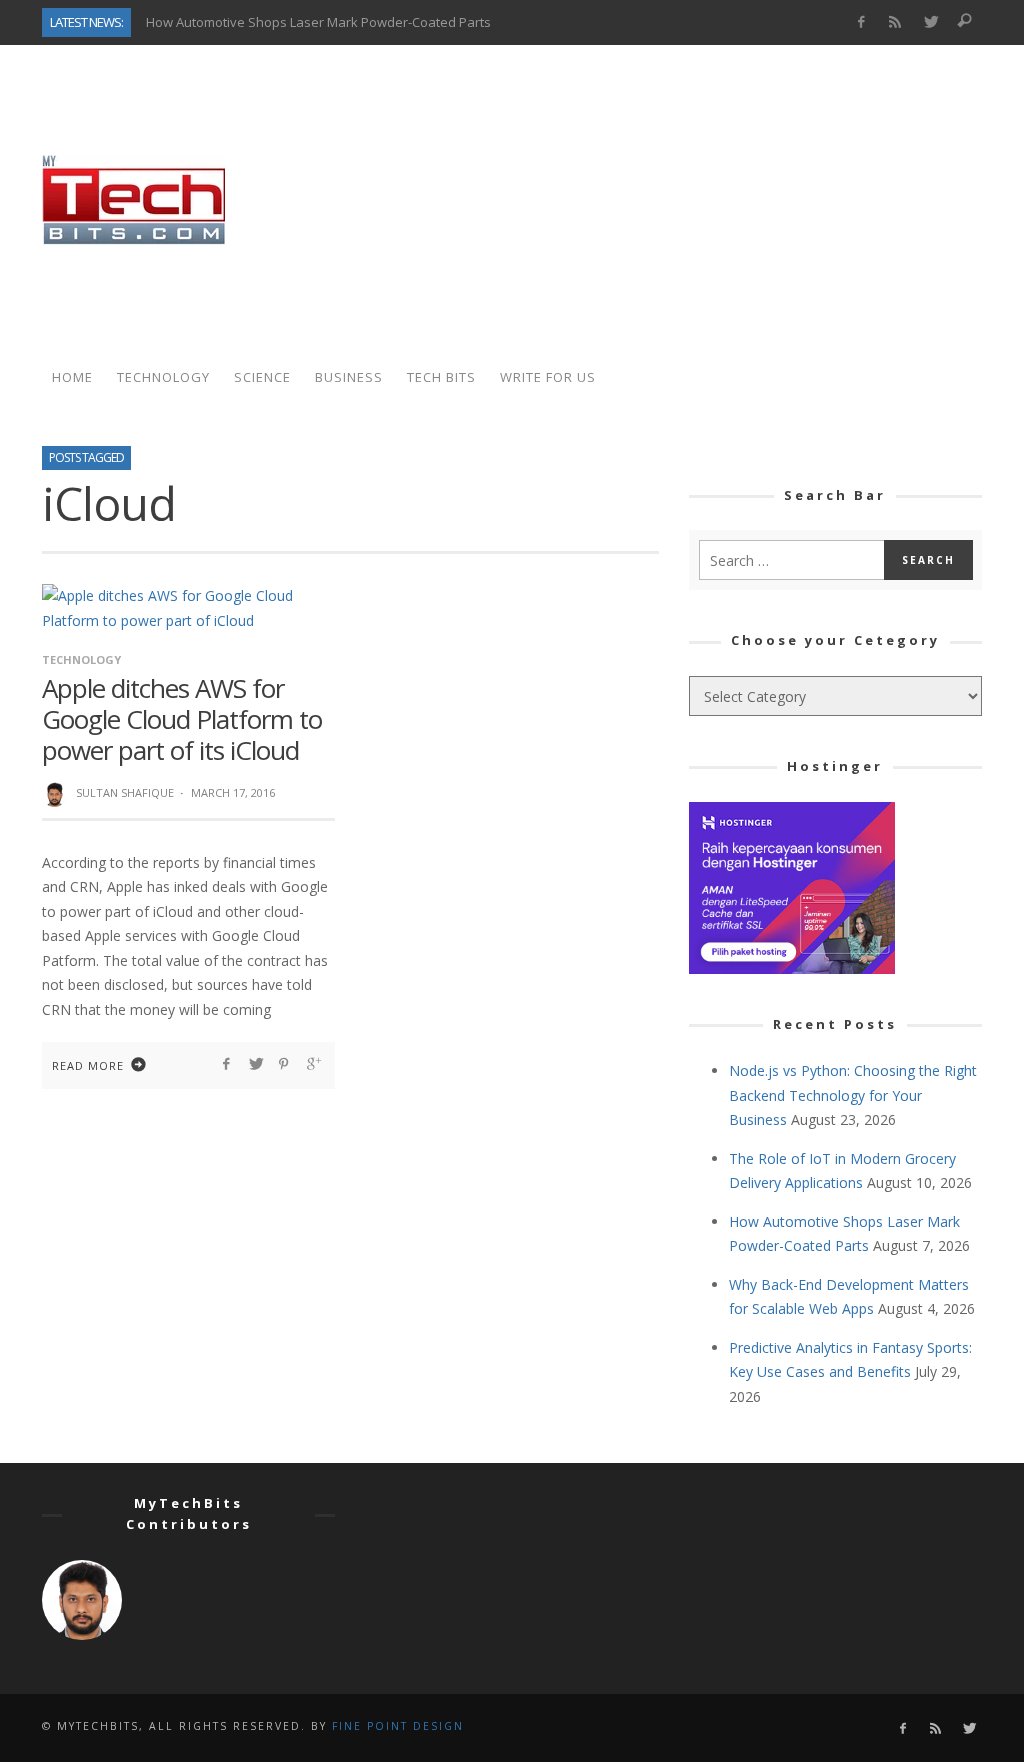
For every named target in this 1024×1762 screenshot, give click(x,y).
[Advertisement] (618, 200)
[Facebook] (860, 22)
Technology (81, 659)
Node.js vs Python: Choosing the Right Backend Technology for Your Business (853, 1095)
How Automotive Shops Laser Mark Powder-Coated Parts (318, 22)
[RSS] (895, 22)
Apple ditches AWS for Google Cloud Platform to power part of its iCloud (182, 719)
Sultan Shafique (125, 792)
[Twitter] (930, 22)
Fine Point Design (398, 1726)
